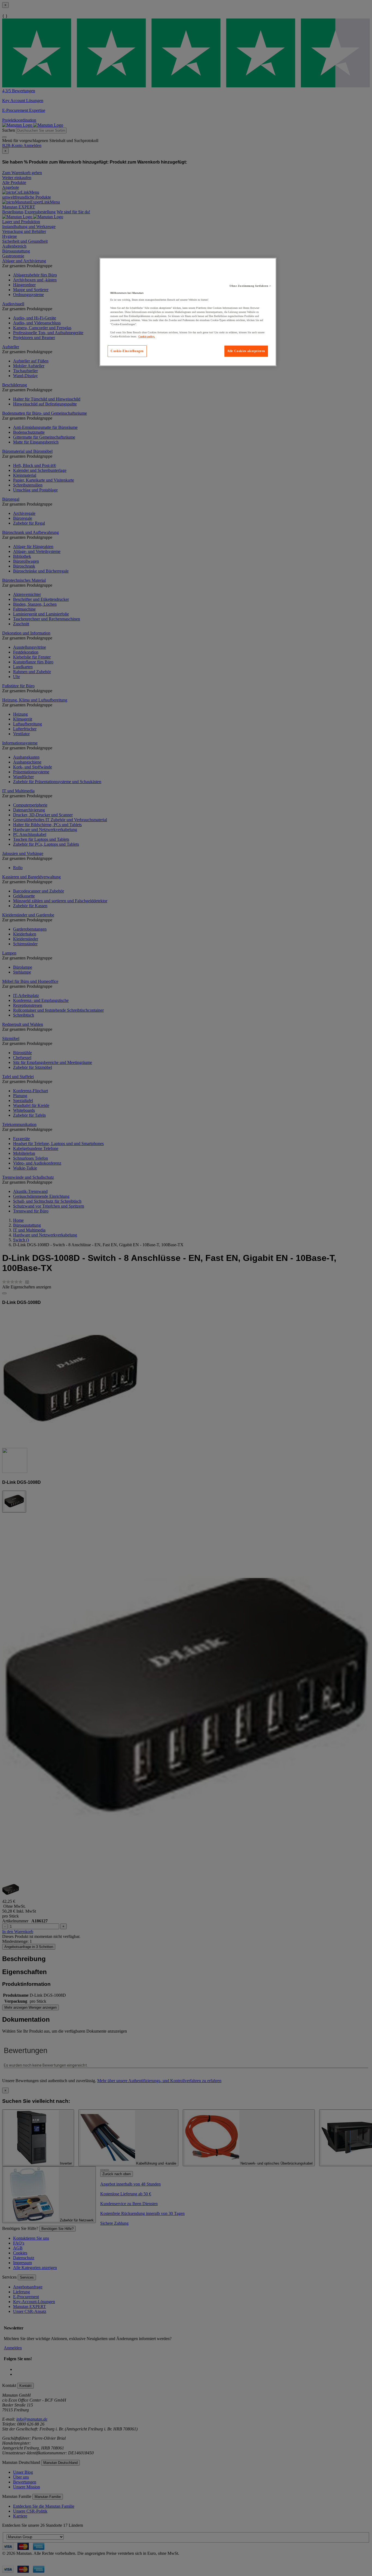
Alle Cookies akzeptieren (246, 351)
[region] (188, 312)
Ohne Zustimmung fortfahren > (250, 286)
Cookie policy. (147, 336)
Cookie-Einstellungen (127, 351)
